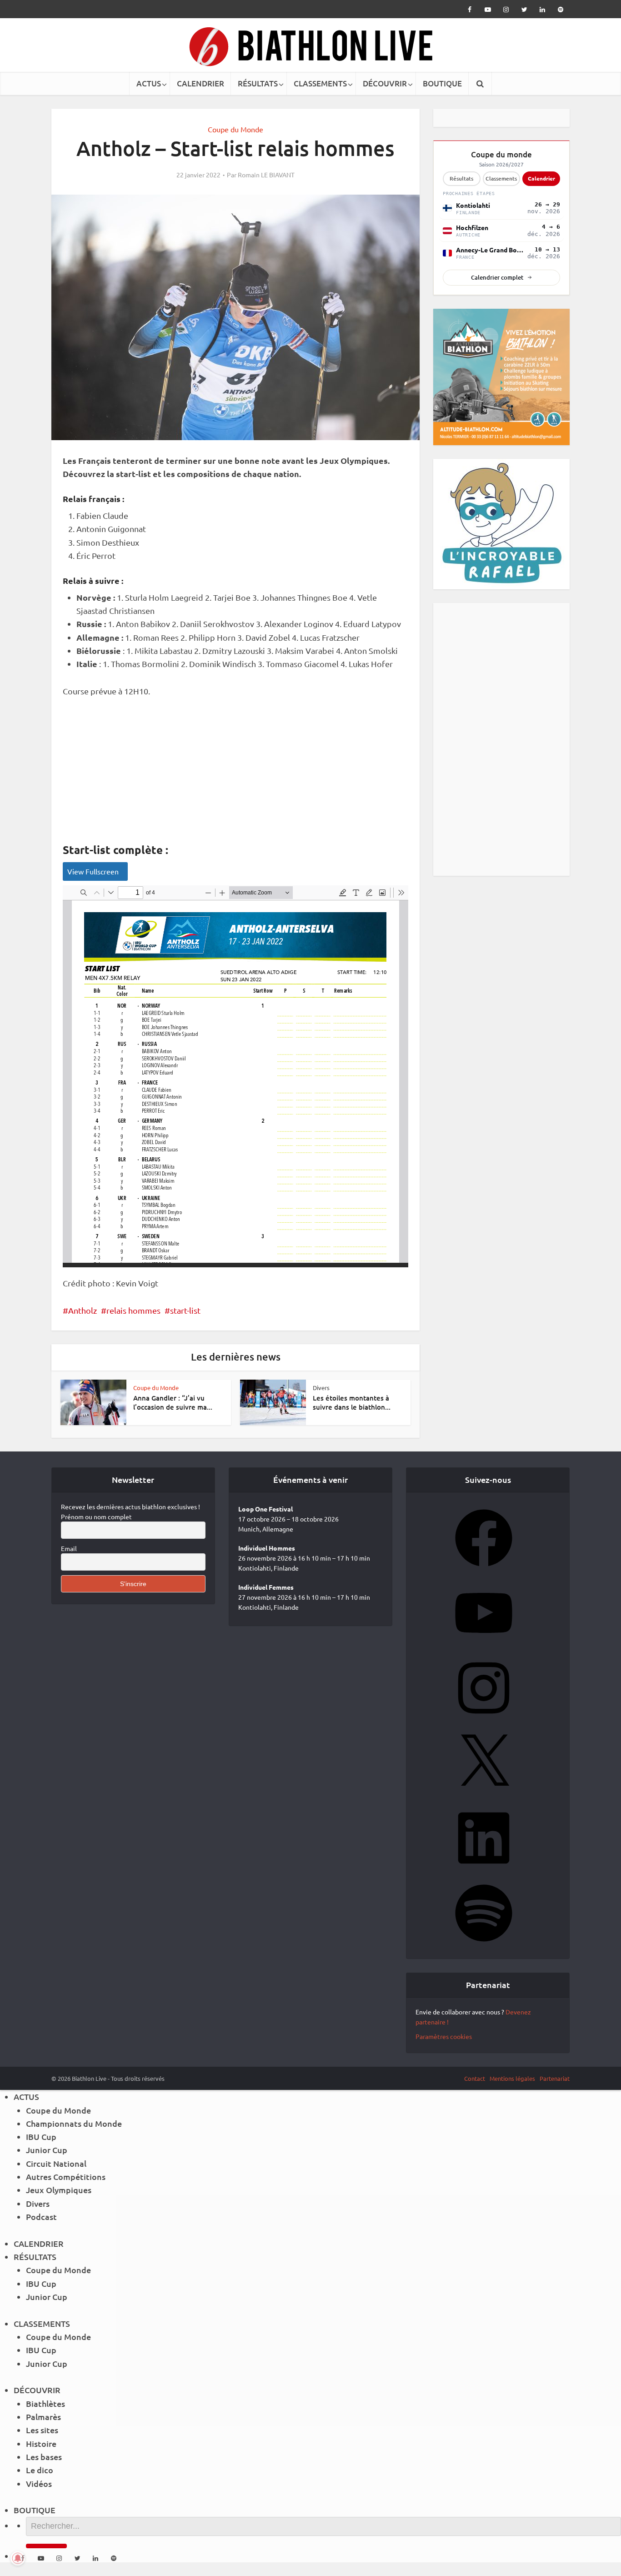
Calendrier (541, 178)
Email (69, 1548)
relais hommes (133, 1310)
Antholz (83, 1310)
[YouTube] (484, 1644)
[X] (484, 1794)
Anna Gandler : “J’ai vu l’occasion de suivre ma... (173, 1402)
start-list (185, 1310)
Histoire (41, 2443)
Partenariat (555, 2078)
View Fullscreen (93, 871)
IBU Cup (41, 2137)
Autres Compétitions (66, 2177)
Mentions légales (512, 2078)
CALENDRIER (200, 83)
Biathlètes (45, 2403)
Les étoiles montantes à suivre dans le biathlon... (352, 1402)
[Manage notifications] (18, 2558)
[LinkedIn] (484, 1869)
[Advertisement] (235, 775)
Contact (475, 2078)
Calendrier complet (497, 277)
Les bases (44, 2457)
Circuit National (56, 2163)
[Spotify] (484, 1944)
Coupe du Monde (235, 129)
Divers (321, 1388)
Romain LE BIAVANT (266, 175)
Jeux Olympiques (59, 2190)
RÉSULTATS (258, 83)
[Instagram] (484, 1719)
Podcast (41, 2217)
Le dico (40, 2470)
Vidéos (39, 2483)
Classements (501, 178)
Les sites (42, 2430)
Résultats (461, 178)
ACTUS (149, 83)
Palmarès (43, 2417)
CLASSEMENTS (320, 83)
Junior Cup (47, 2150)
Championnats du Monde (74, 2123)
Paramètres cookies (444, 2036)
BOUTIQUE (442, 83)
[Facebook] (484, 1569)
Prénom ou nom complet (96, 1516)
